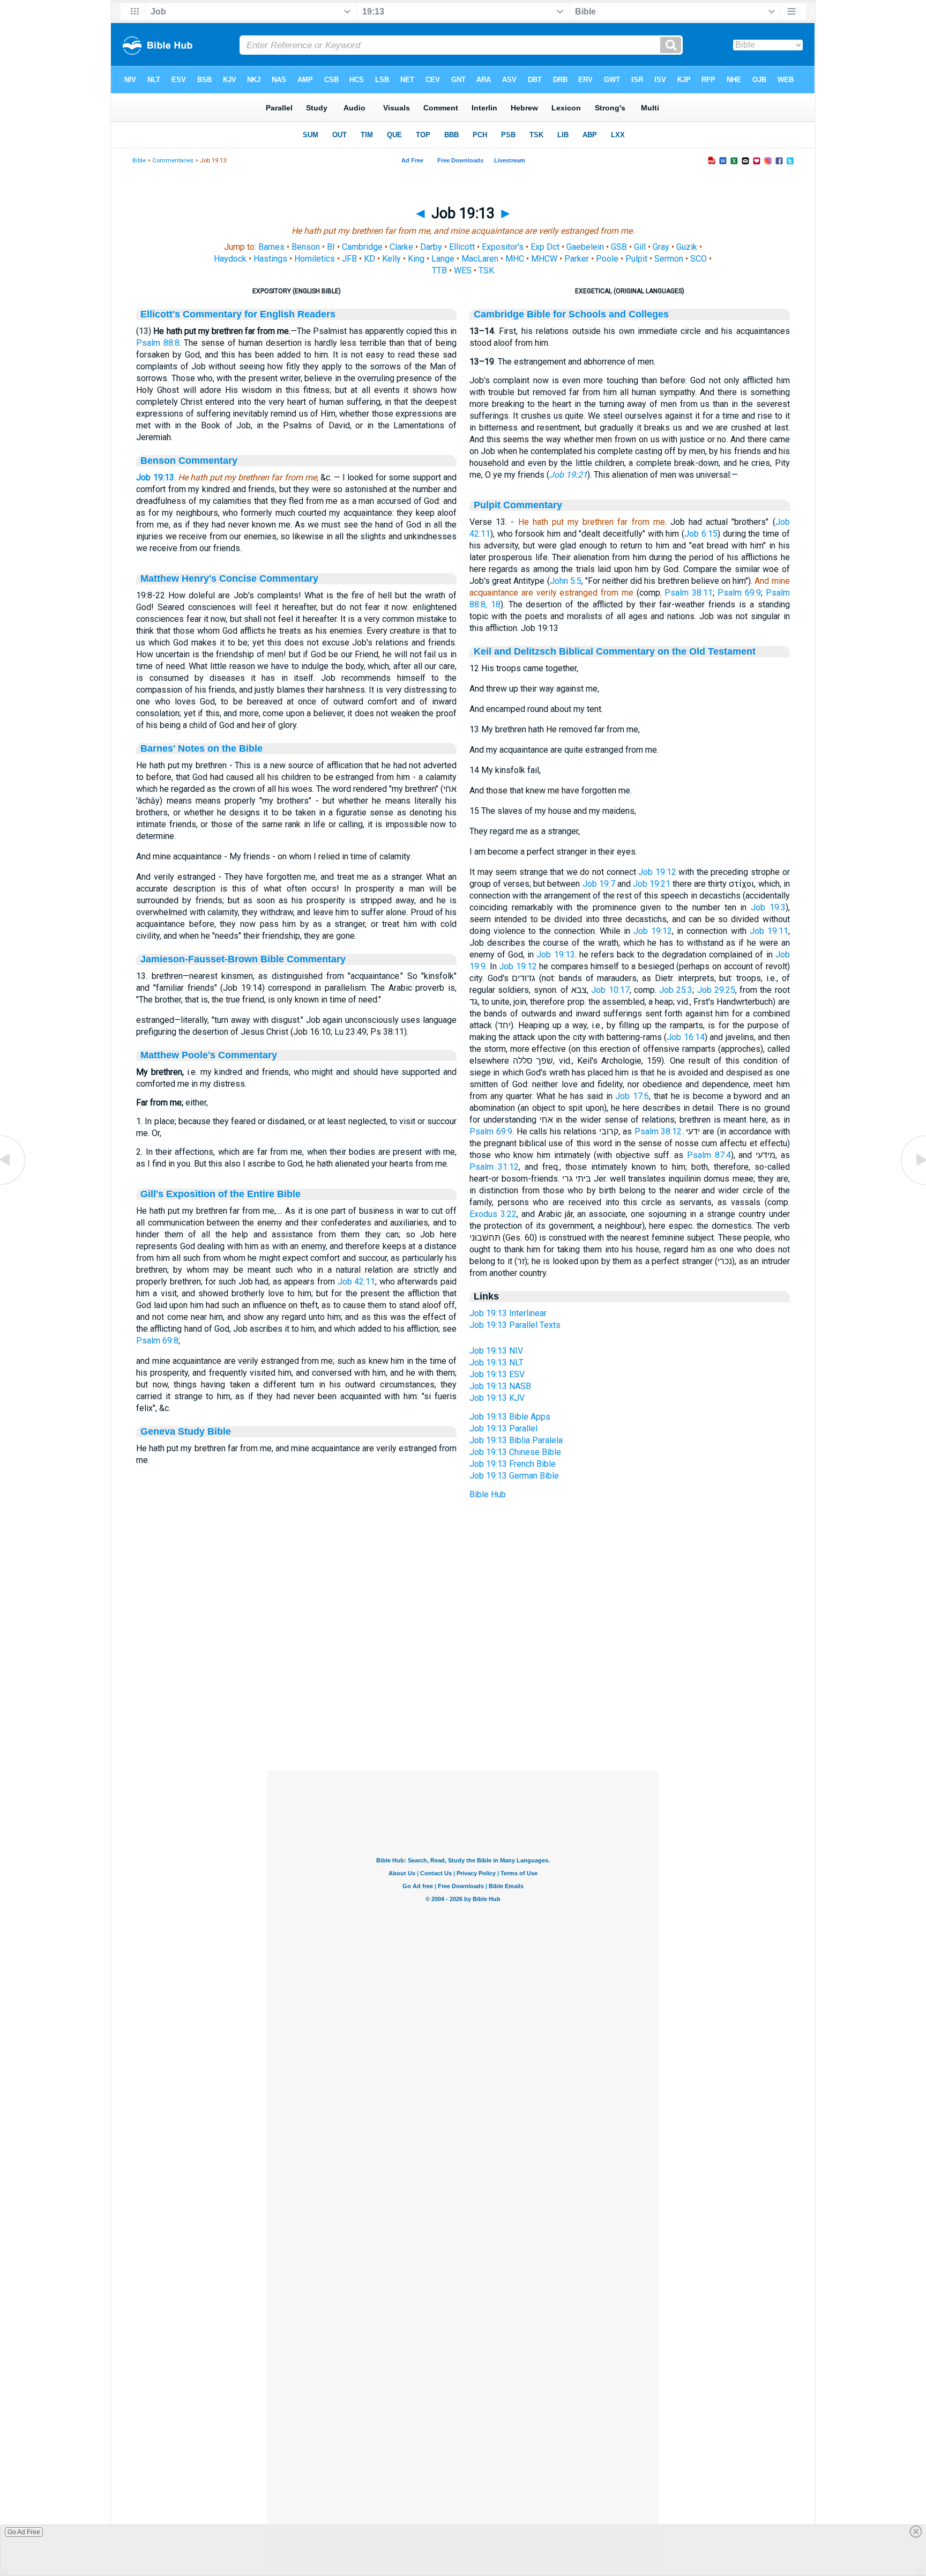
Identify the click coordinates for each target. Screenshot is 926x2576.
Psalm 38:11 (689, 593)
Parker (577, 259)
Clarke (401, 247)
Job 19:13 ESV (497, 1374)
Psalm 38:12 (658, 1131)
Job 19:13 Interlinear (508, 1313)
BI (331, 247)
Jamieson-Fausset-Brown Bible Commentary (243, 959)
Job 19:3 (768, 907)
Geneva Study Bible (186, 1431)
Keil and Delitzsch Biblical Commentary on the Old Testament (615, 651)
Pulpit (636, 259)
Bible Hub (488, 1494)
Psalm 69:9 (739, 593)
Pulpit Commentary (518, 505)
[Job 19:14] (913, 1184)
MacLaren (480, 259)
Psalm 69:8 (157, 1341)
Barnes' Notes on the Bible (201, 748)
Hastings (270, 259)
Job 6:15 (701, 534)
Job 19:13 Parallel (503, 1428)
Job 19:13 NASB (500, 1386)
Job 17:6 (632, 1096)
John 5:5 (566, 581)
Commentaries (173, 161)
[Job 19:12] (13, 1184)
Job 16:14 (686, 1037)
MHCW (544, 259)
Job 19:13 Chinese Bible (515, 1452)
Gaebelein (585, 247)
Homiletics (315, 259)
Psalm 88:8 (158, 343)
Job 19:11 (769, 931)
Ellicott (462, 247)
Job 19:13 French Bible (513, 1464)
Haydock (230, 259)
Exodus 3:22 (493, 1214)
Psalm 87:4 (709, 1155)
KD (369, 259)
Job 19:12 (657, 872)
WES (463, 270)
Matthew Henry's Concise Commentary (229, 578)
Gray (661, 247)
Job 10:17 (610, 990)
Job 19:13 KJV (497, 1398)
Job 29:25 (716, 990)
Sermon (669, 259)
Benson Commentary (189, 461)
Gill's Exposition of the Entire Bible (221, 1194)
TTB (439, 270)
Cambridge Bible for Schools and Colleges (571, 314)
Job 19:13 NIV (496, 1351)
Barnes (271, 247)
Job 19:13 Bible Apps (510, 1417)
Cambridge (362, 247)
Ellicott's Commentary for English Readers (238, 314)
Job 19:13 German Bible (514, 1476)
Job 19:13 (155, 477)
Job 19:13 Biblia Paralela (516, 1440)
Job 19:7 (599, 884)
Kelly (391, 259)
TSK (486, 270)
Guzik (687, 247)
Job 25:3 (676, 990)
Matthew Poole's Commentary (209, 1055)
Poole (607, 259)
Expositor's (503, 247)
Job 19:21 (568, 475)
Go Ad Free (24, 2532)
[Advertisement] (463, 1705)
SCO (699, 259)
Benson (306, 247)
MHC (515, 259)
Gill (640, 247)
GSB (619, 247)
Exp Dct (545, 247)
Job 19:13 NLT (496, 1363)
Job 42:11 (357, 1282)
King (416, 259)
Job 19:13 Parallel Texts (515, 1325)
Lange (443, 259)
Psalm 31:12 (494, 1167)
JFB (349, 259)
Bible (139, 161)
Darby (431, 247)
